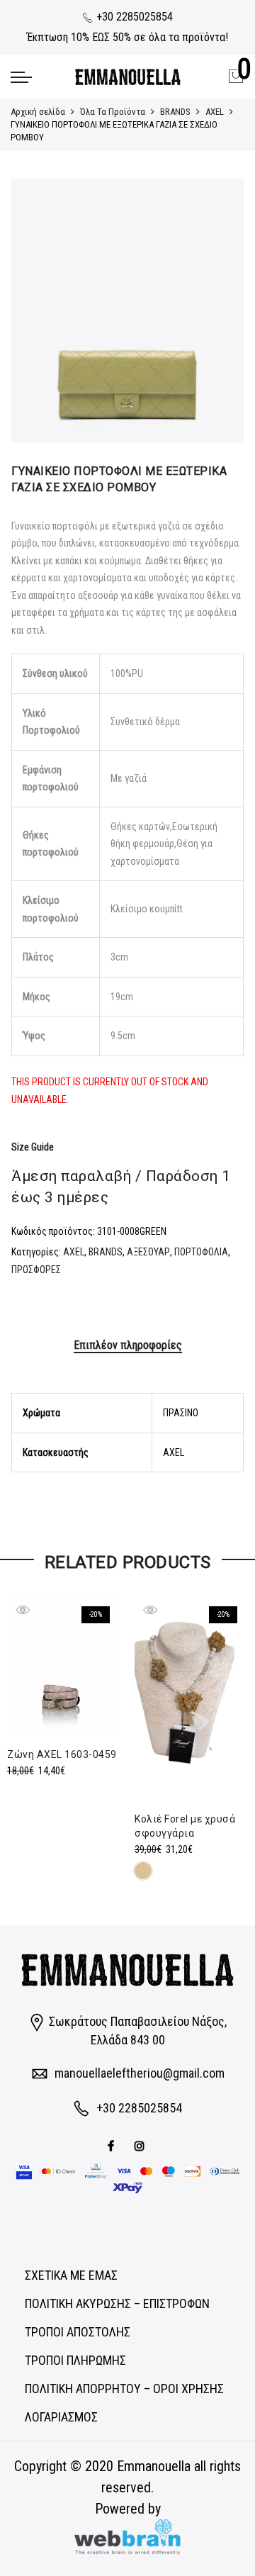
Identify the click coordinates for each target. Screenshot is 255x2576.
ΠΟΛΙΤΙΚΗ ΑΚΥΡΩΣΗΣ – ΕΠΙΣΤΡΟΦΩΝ (117, 2303)
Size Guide (33, 1147)
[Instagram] (141, 2145)
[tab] (128, 1346)
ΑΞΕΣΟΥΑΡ (148, 1252)
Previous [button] (35, 311)
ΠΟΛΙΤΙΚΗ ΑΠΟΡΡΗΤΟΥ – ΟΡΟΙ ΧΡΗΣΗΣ (124, 2389)
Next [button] (220, 311)
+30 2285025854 (133, 17)
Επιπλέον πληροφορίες (128, 1345)
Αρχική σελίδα (38, 112)
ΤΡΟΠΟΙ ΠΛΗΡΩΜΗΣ (75, 2360)
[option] (127, 311)
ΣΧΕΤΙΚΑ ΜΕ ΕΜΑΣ (71, 2275)
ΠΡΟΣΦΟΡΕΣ (36, 1270)
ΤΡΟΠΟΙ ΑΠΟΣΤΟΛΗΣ (78, 2332)
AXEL (215, 112)
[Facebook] (113, 2145)
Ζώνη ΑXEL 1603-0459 (62, 1754)
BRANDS (175, 112)
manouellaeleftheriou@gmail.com (140, 2073)
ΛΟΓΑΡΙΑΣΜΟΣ (61, 2417)
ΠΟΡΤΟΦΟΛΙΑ (201, 1252)
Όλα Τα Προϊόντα (113, 112)
